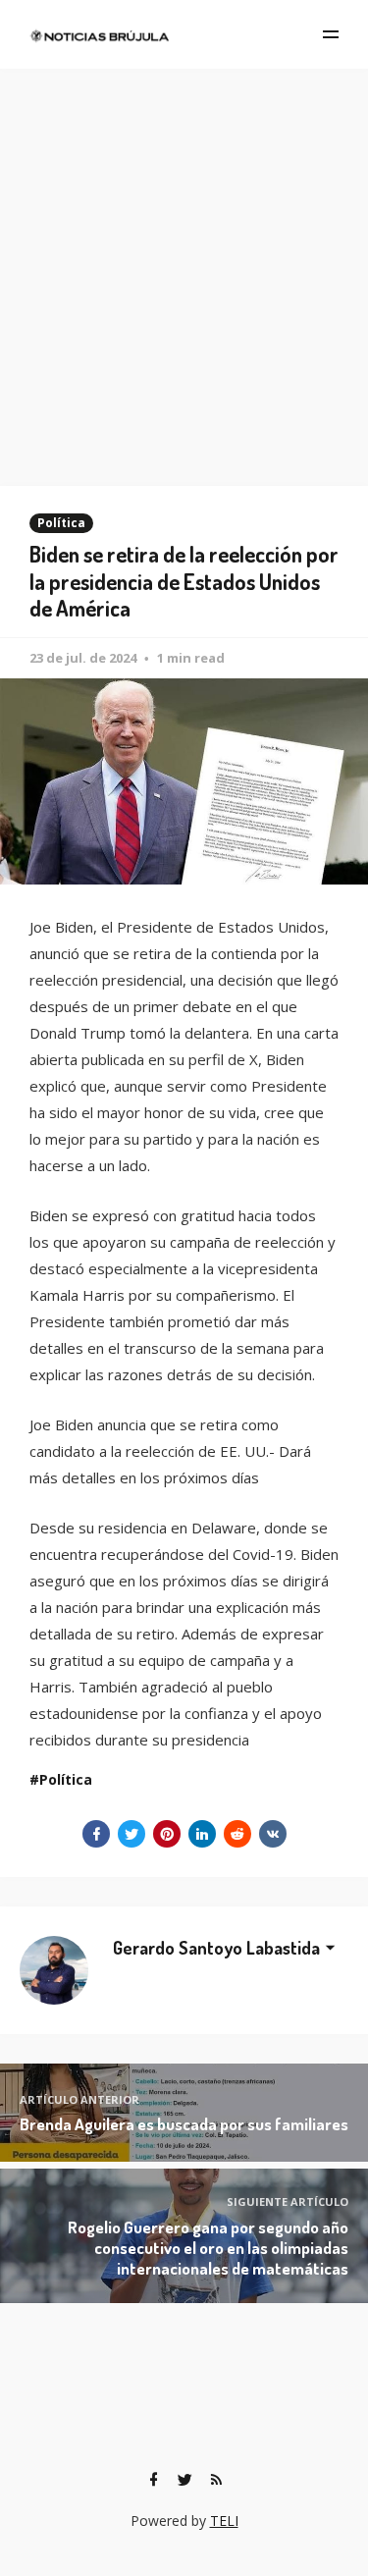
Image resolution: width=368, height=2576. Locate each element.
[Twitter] (185, 2480)
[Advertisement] (184, 263)
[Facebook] (154, 2480)
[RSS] (217, 2480)
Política (61, 523)
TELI (224, 2521)
